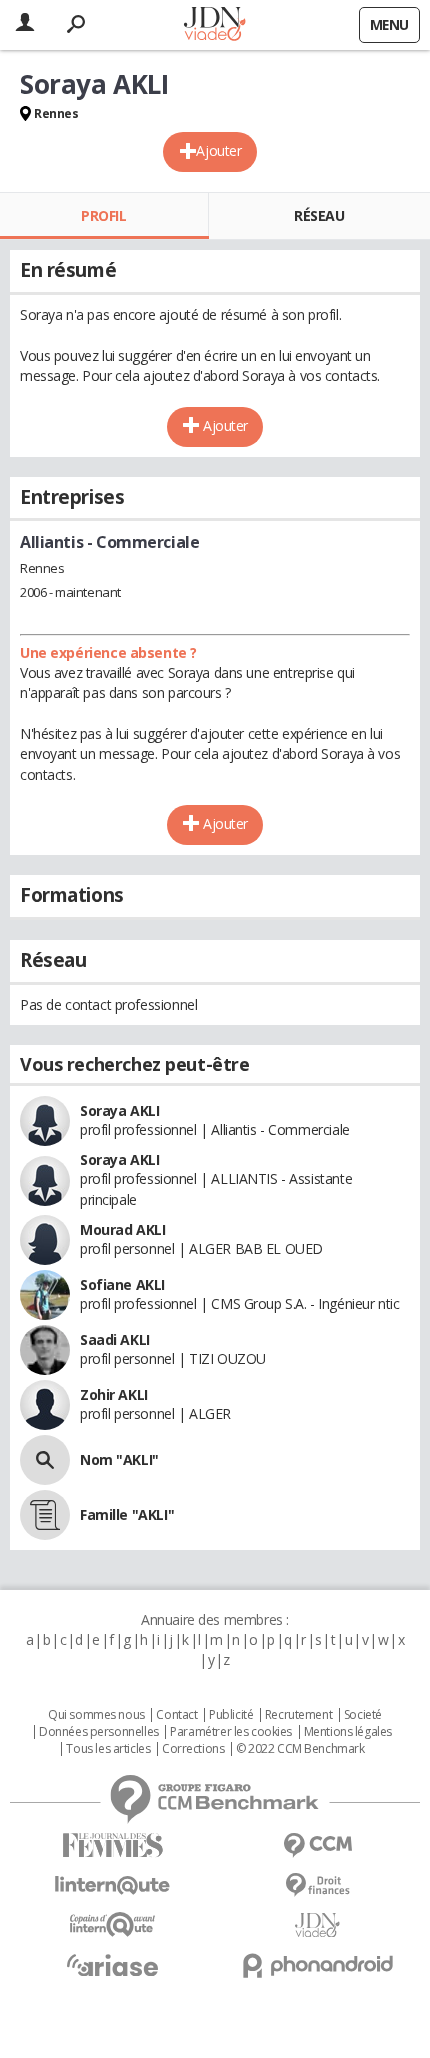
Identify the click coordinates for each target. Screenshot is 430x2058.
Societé (363, 1715)
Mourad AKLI (122, 1229)
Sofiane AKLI (122, 1284)
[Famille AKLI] (45, 1515)
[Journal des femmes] (112, 1845)
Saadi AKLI (115, 1339)
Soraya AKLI (119, 1110)
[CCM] (317, 1845)
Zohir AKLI (114, 1394)
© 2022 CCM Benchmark (300, 1749)
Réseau (319, 215)
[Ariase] (112, 1965)
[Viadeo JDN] (317, 1925)
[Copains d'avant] (112, 1924)
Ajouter (218, 150)
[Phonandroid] (317, 1965)
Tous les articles (108, 1749)
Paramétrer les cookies (231, 1732)
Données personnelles (99, 1732)
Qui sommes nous (96, 1715)
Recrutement (298, 1715)
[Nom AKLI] (45, 1460)
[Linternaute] (112, 1885)
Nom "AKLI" (119, 1459)
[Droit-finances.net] (317, 1885)
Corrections (193, 1749)
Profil (103, 215)
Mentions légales (348, 1732)
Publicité (231, 1715)
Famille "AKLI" (127, 1514)
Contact (176, 1715)
